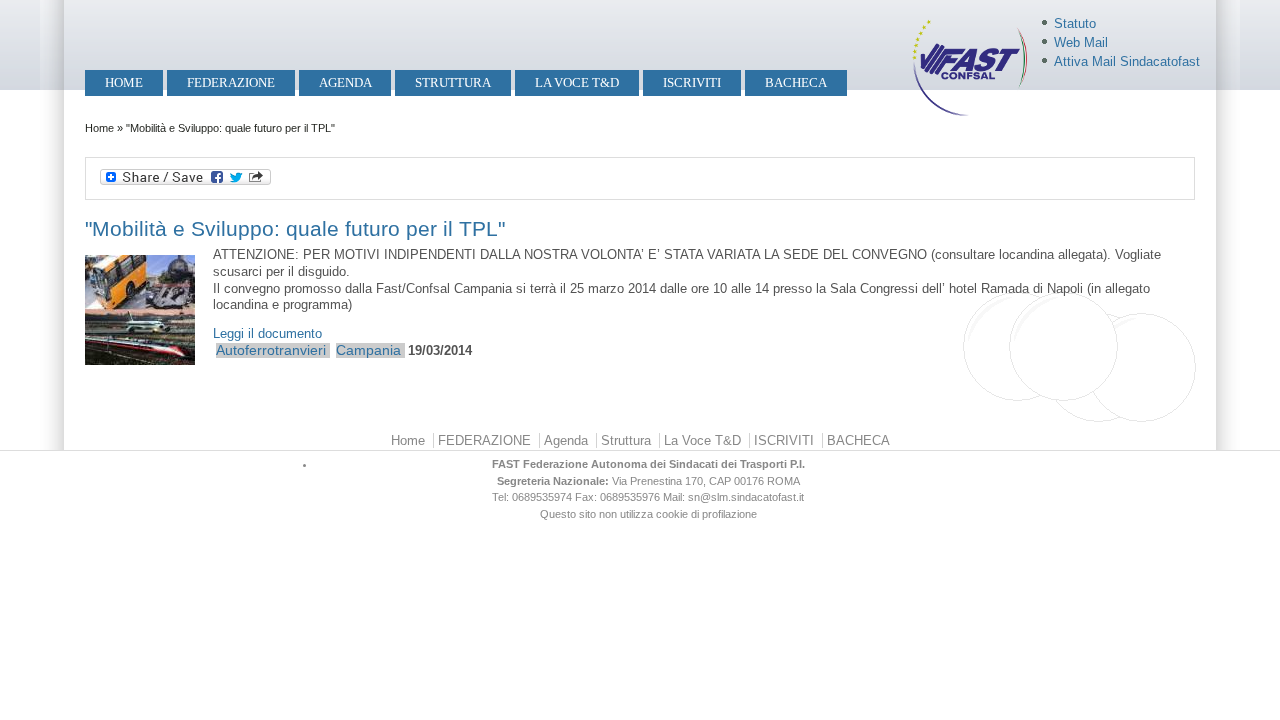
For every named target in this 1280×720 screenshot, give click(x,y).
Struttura (453, 82)
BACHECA (796, 82)
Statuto (1075, 23)
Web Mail (1081, 42)
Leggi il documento (267, 333)
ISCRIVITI (692, 82)
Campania (368, 350)
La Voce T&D (577, 82)
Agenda (345, 82)
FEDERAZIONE (231, 82)
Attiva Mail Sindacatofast (1127, 61)
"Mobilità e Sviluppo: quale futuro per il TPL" (295, 228)
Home (124, 82)
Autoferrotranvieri (271, 350)
